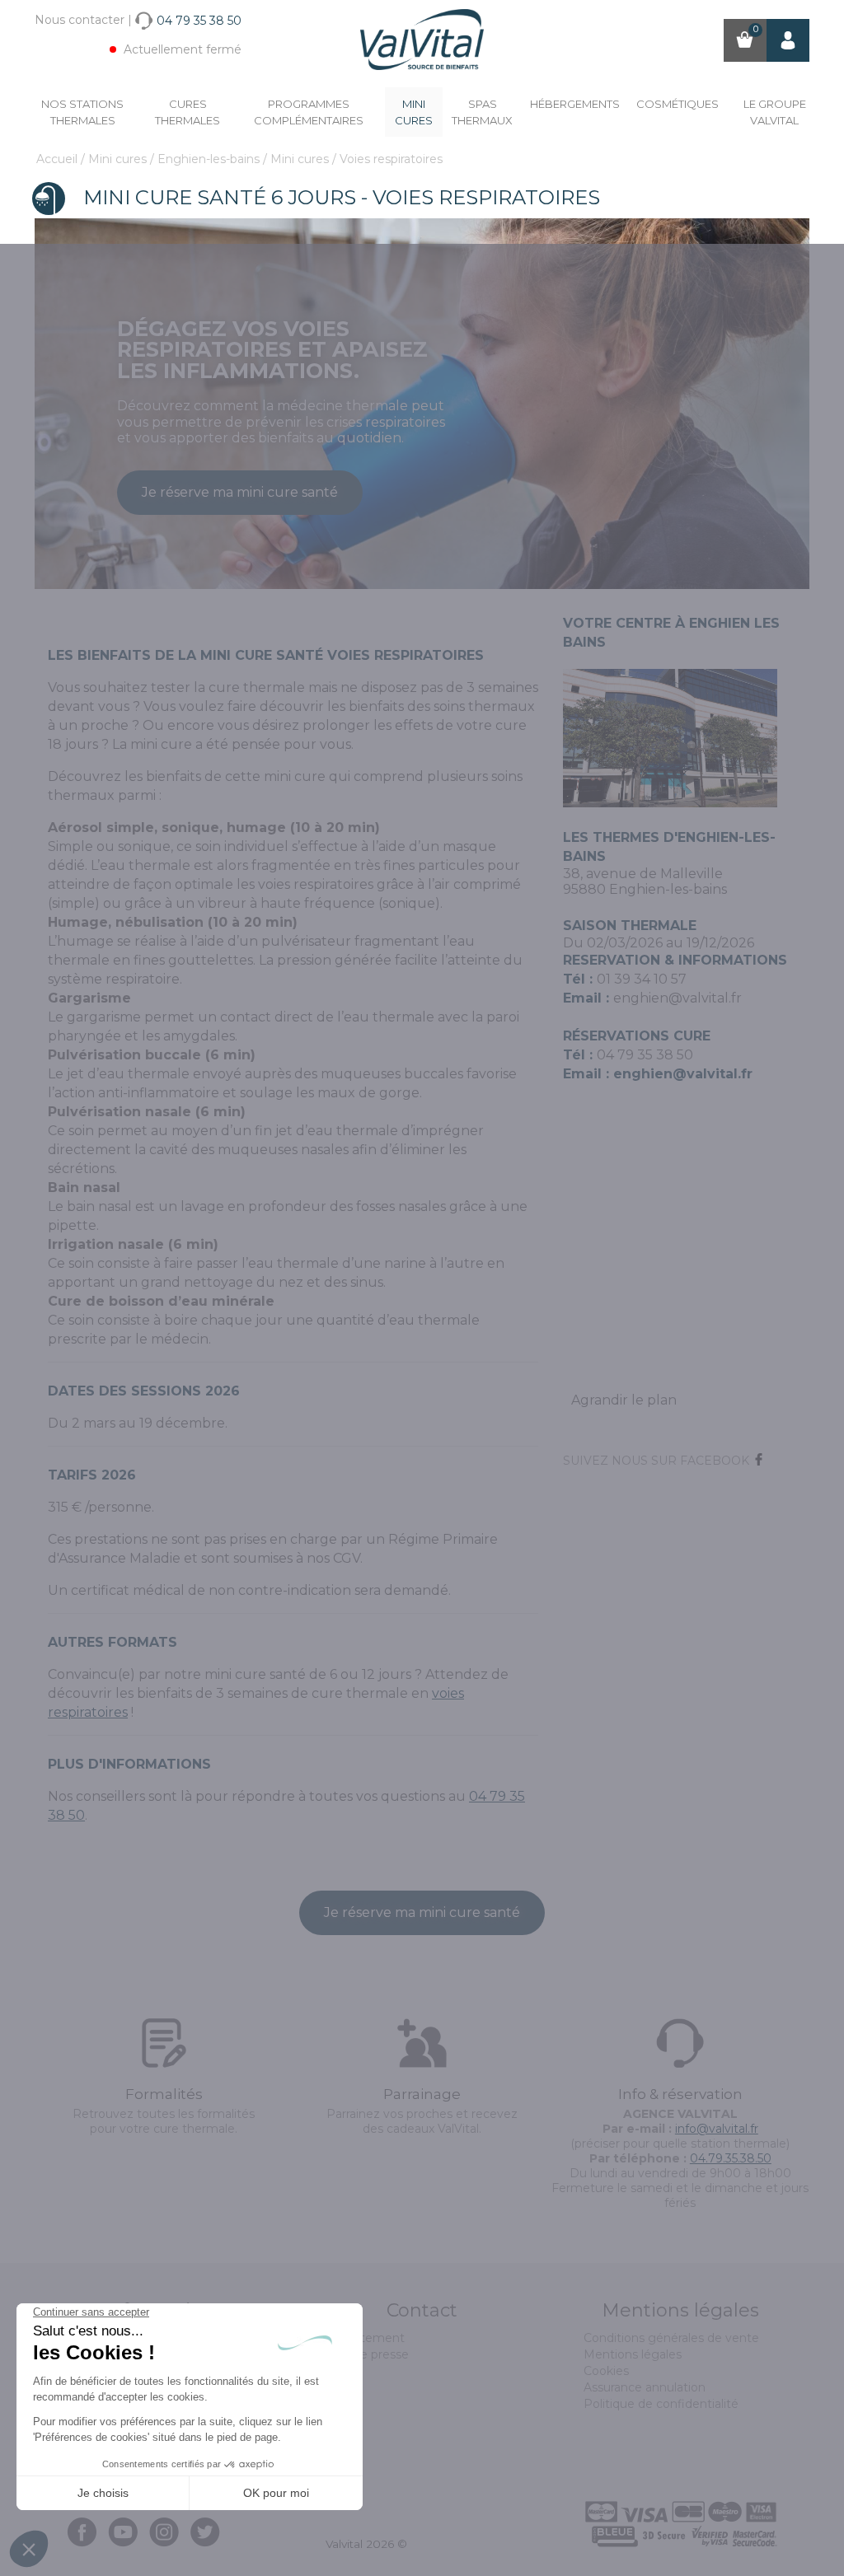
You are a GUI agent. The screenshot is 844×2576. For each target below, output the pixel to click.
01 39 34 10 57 (642, 979)
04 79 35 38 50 (645, 1055)
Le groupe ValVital (775, 112)
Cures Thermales (188, 112)
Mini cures (414, 112)
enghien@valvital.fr (678, 998)
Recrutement (365, 2338)
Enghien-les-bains (210, 159)
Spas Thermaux (482, 112)
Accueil (59, 159)
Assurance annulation (645, 2387)
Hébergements (575, 104)
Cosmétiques (678, 104)
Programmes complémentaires (309, 112)
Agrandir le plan (624, 1400)
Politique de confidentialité (661, 2404)
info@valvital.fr (717, 2129)
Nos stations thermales (82, 112)
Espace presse (367, 2354)
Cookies (606, 2371)
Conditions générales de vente (671, 2338)
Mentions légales (633, 2354)
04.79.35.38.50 (731, 2158)
